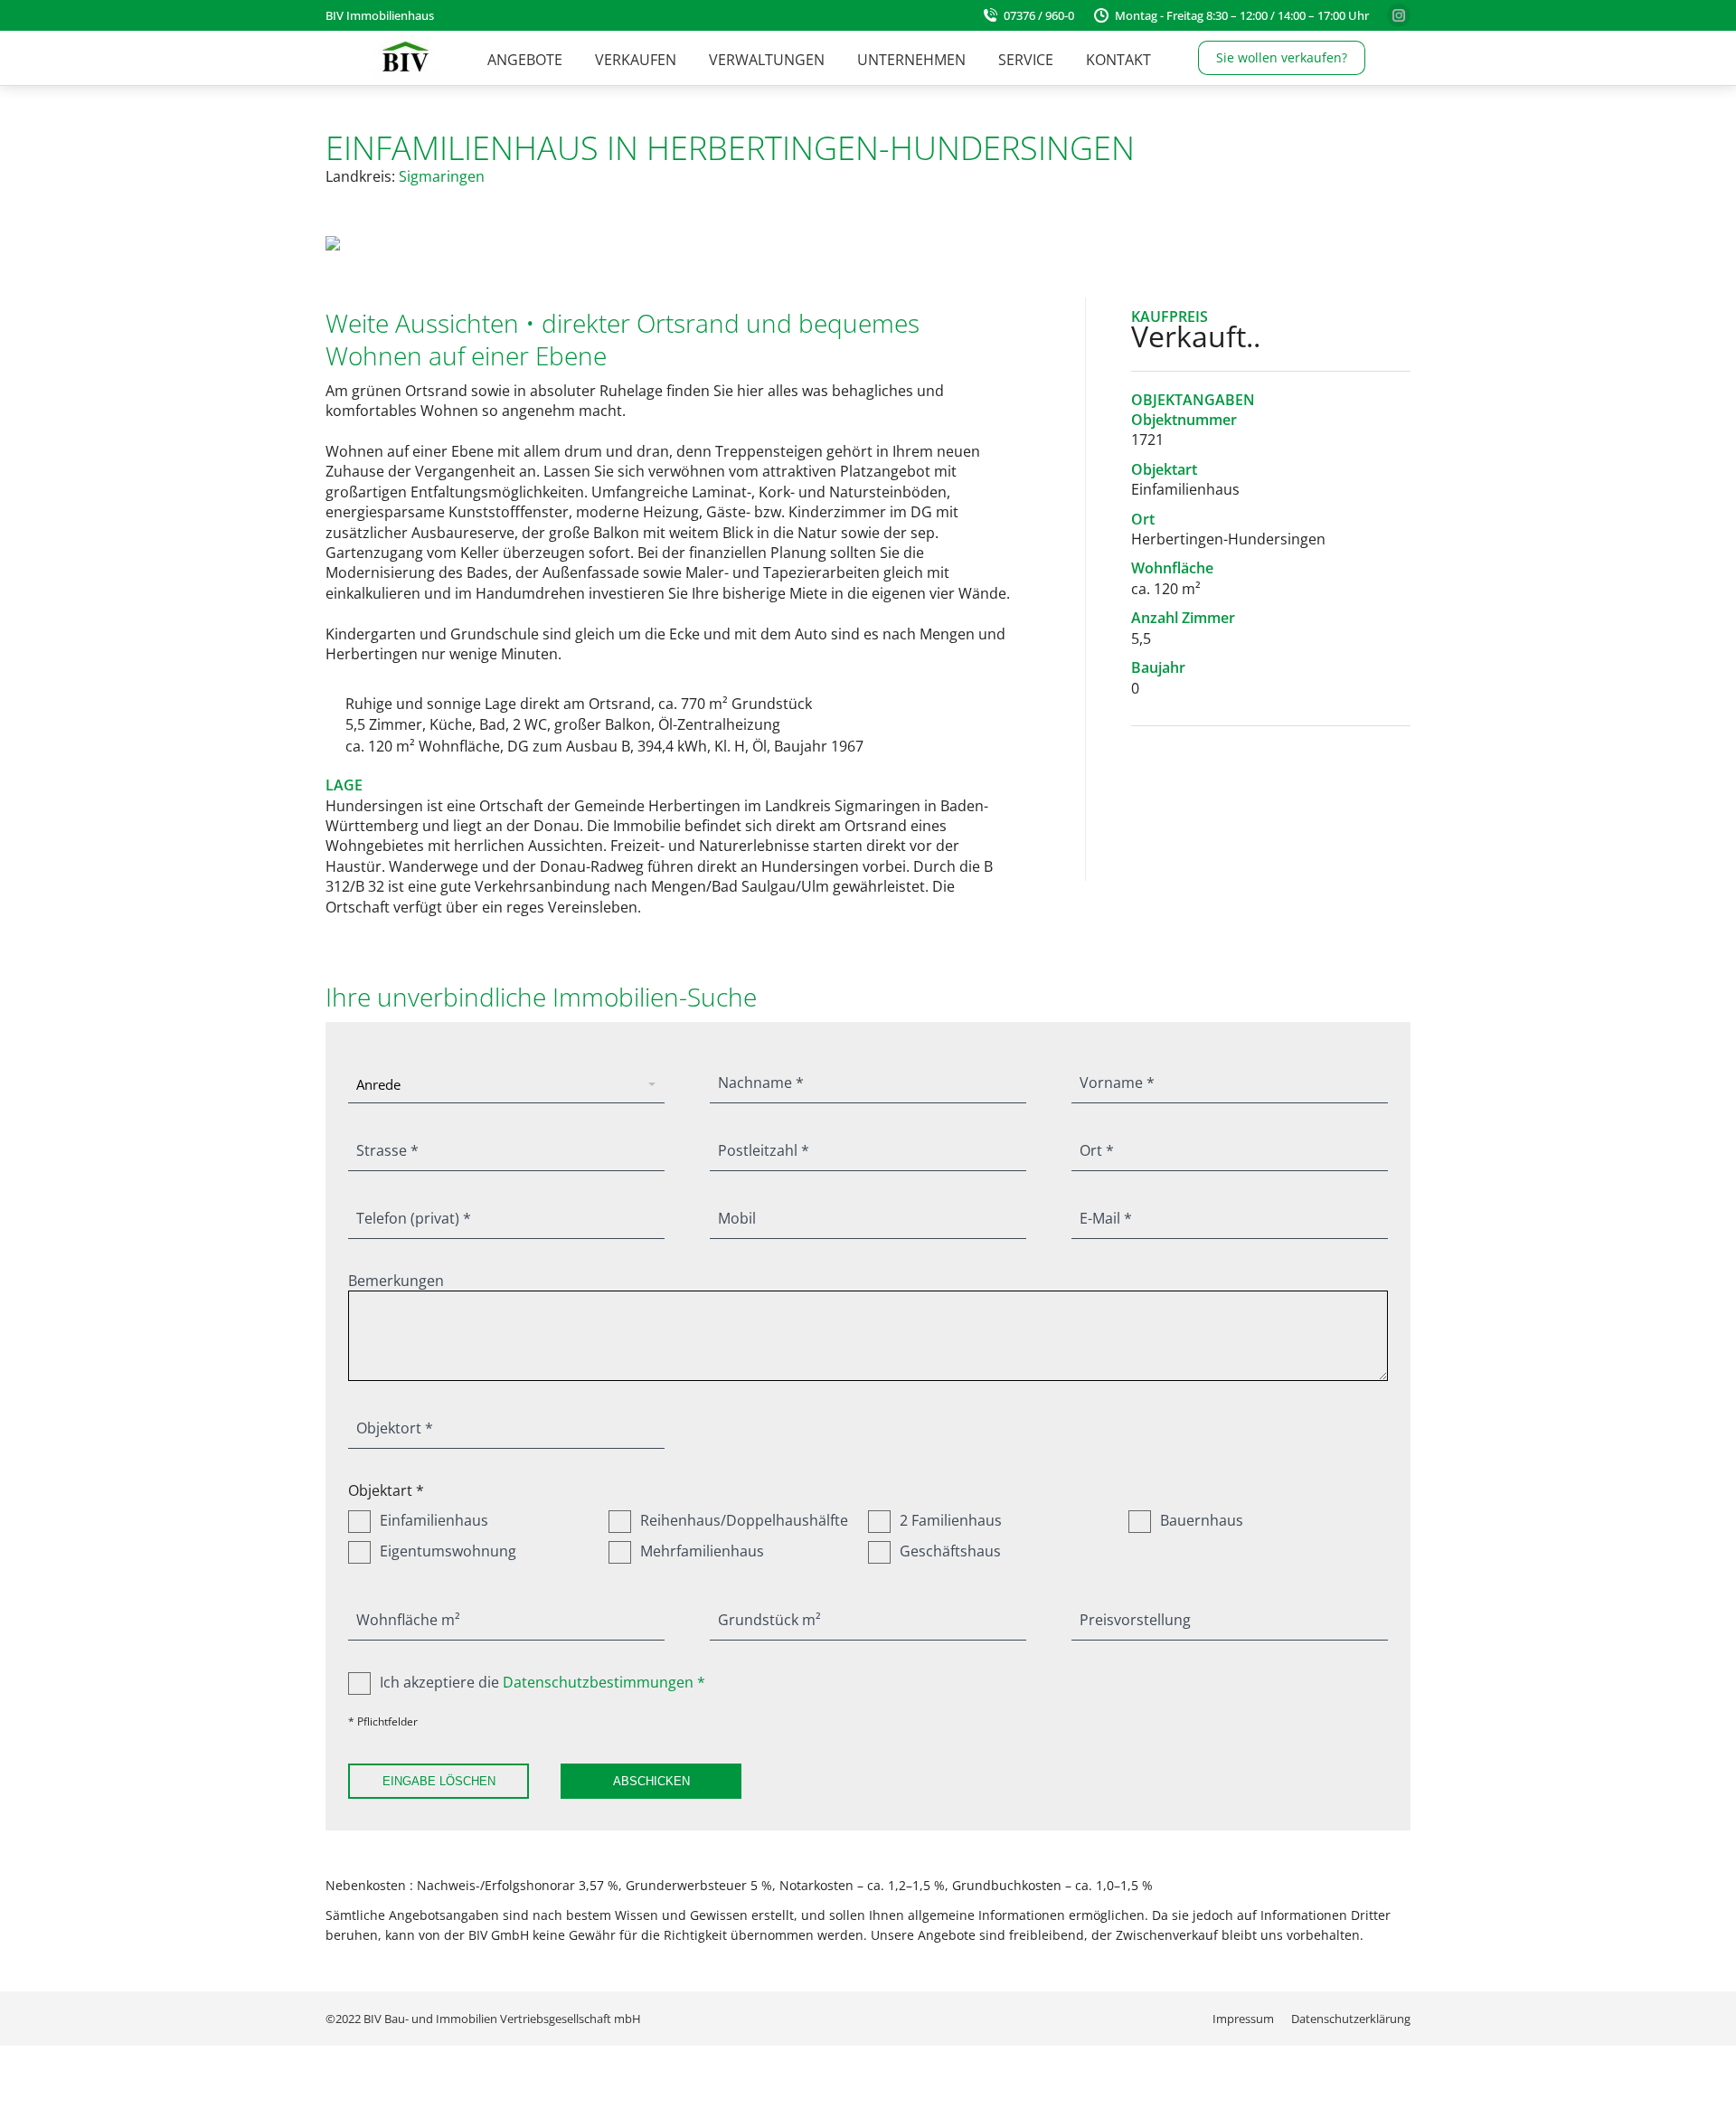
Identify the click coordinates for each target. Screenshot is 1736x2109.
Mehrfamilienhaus (702, 1551)
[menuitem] (525, 60)
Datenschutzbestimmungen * (604, 1682)
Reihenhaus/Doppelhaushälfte (744, 1520)
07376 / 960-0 (1039, 15)
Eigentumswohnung (448, 1551)
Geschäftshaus (950, 1551)
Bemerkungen (396, 1281)
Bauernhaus (1202, 1520)
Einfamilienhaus (434, 1520)
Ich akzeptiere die (542, 1682)
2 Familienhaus (951, 1520)
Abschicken (651, 1781)
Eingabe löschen (439, 1781)
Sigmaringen (442, 176)
